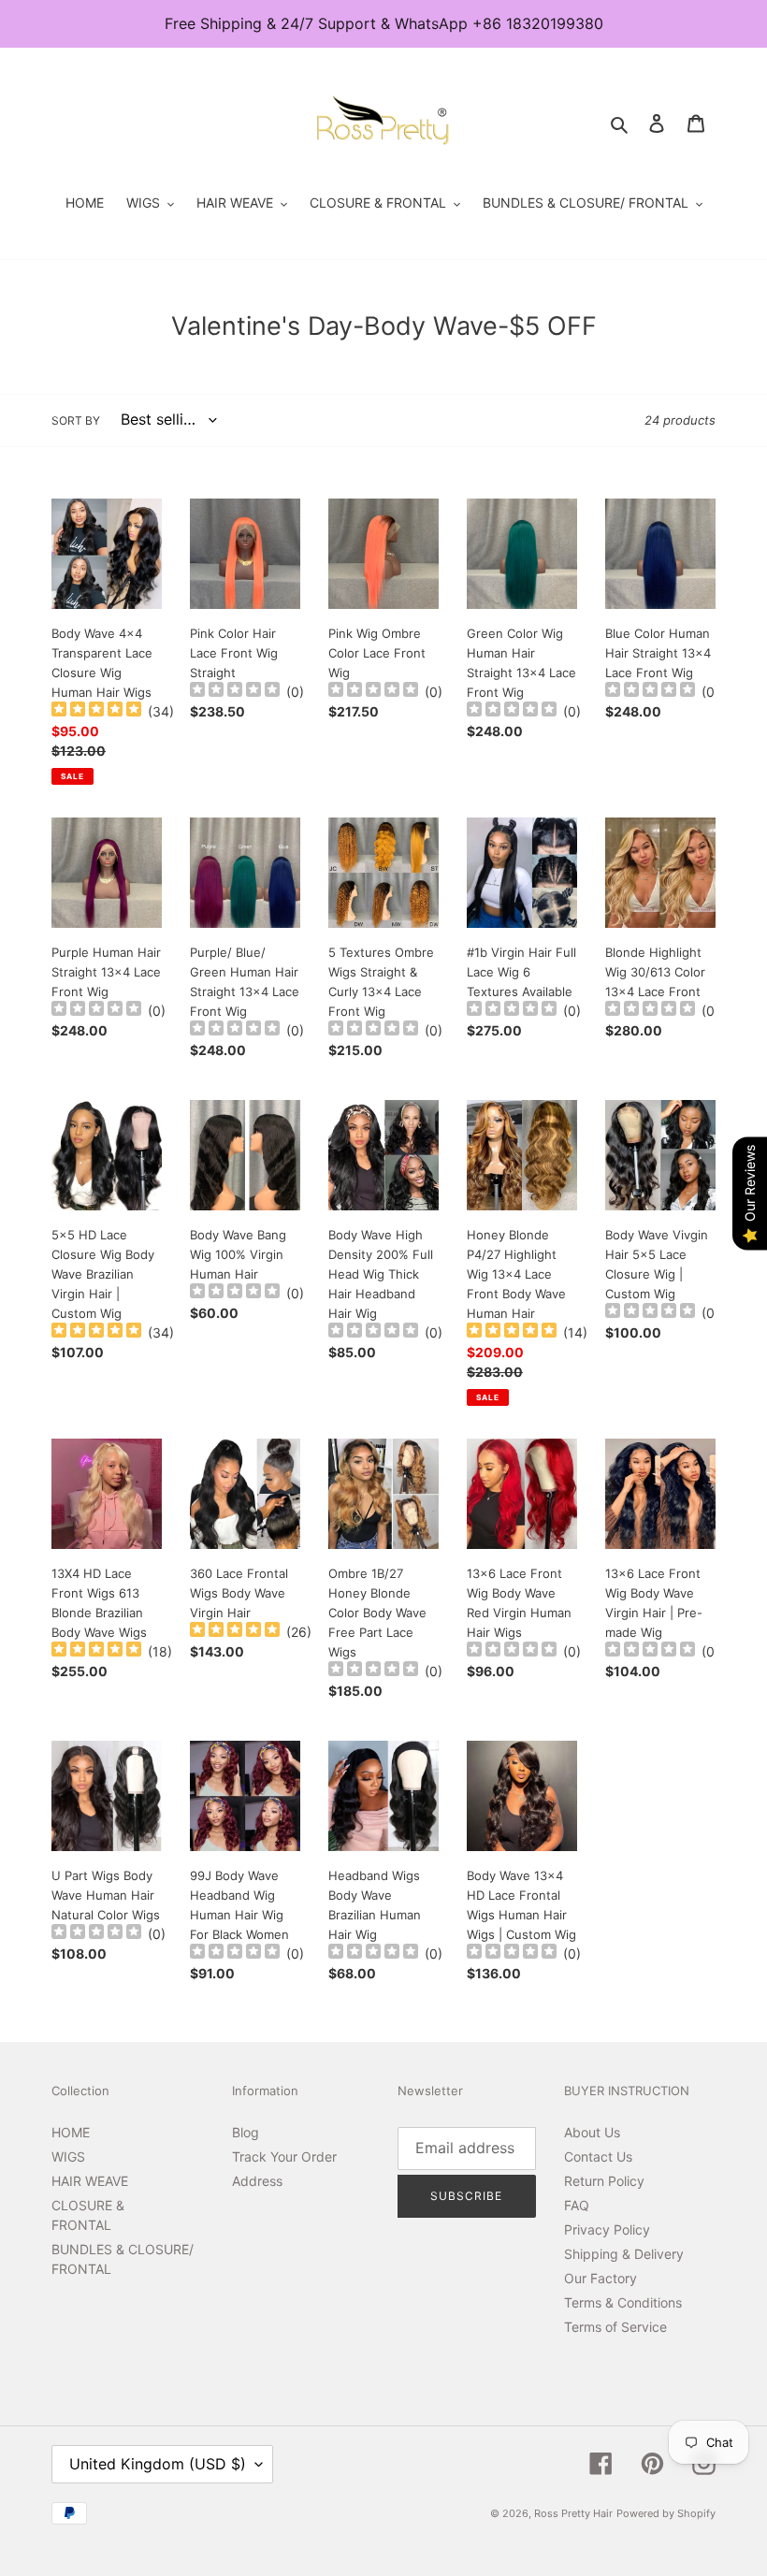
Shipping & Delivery (624, 2254)
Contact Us (598, 2156)
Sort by (76, 420)
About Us (592, 2132)
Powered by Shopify (666, 2513)
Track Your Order (284, 2156)
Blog (246, 2132)
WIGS (68, 2156)
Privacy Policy (607, 2229)
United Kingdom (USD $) (158, 2464)
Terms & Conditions (623, 2302)
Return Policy (604, 2181)
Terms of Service (615, 2327)
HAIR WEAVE (90, 2181)
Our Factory (601, 2278)
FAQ (577, 2205)
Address (257, 2181)
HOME (71, 2132)
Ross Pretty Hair (573, 2513)
